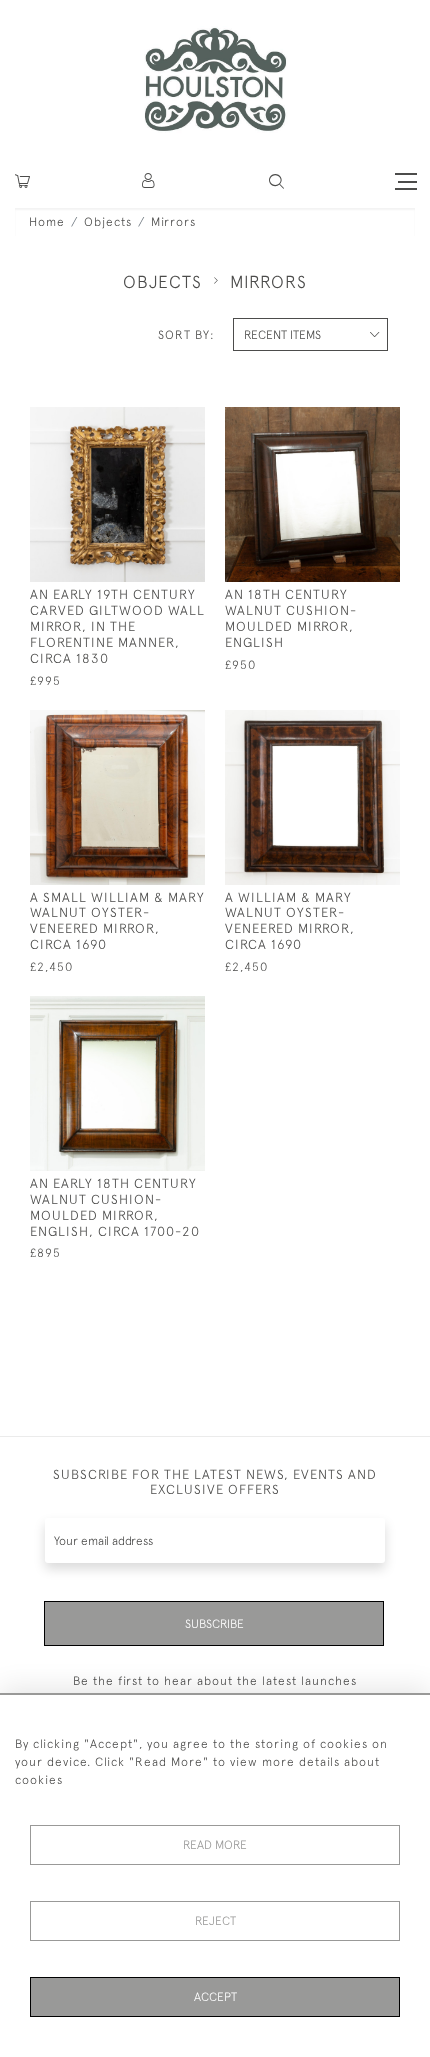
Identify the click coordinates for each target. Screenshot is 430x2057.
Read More (215, 1845)
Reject (215, 1921)
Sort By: (186, 335)
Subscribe (214, 1624)
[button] (276, 181)
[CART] (22, 181)
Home (47, 222)
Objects (108, 222)
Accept (215, 1997)
